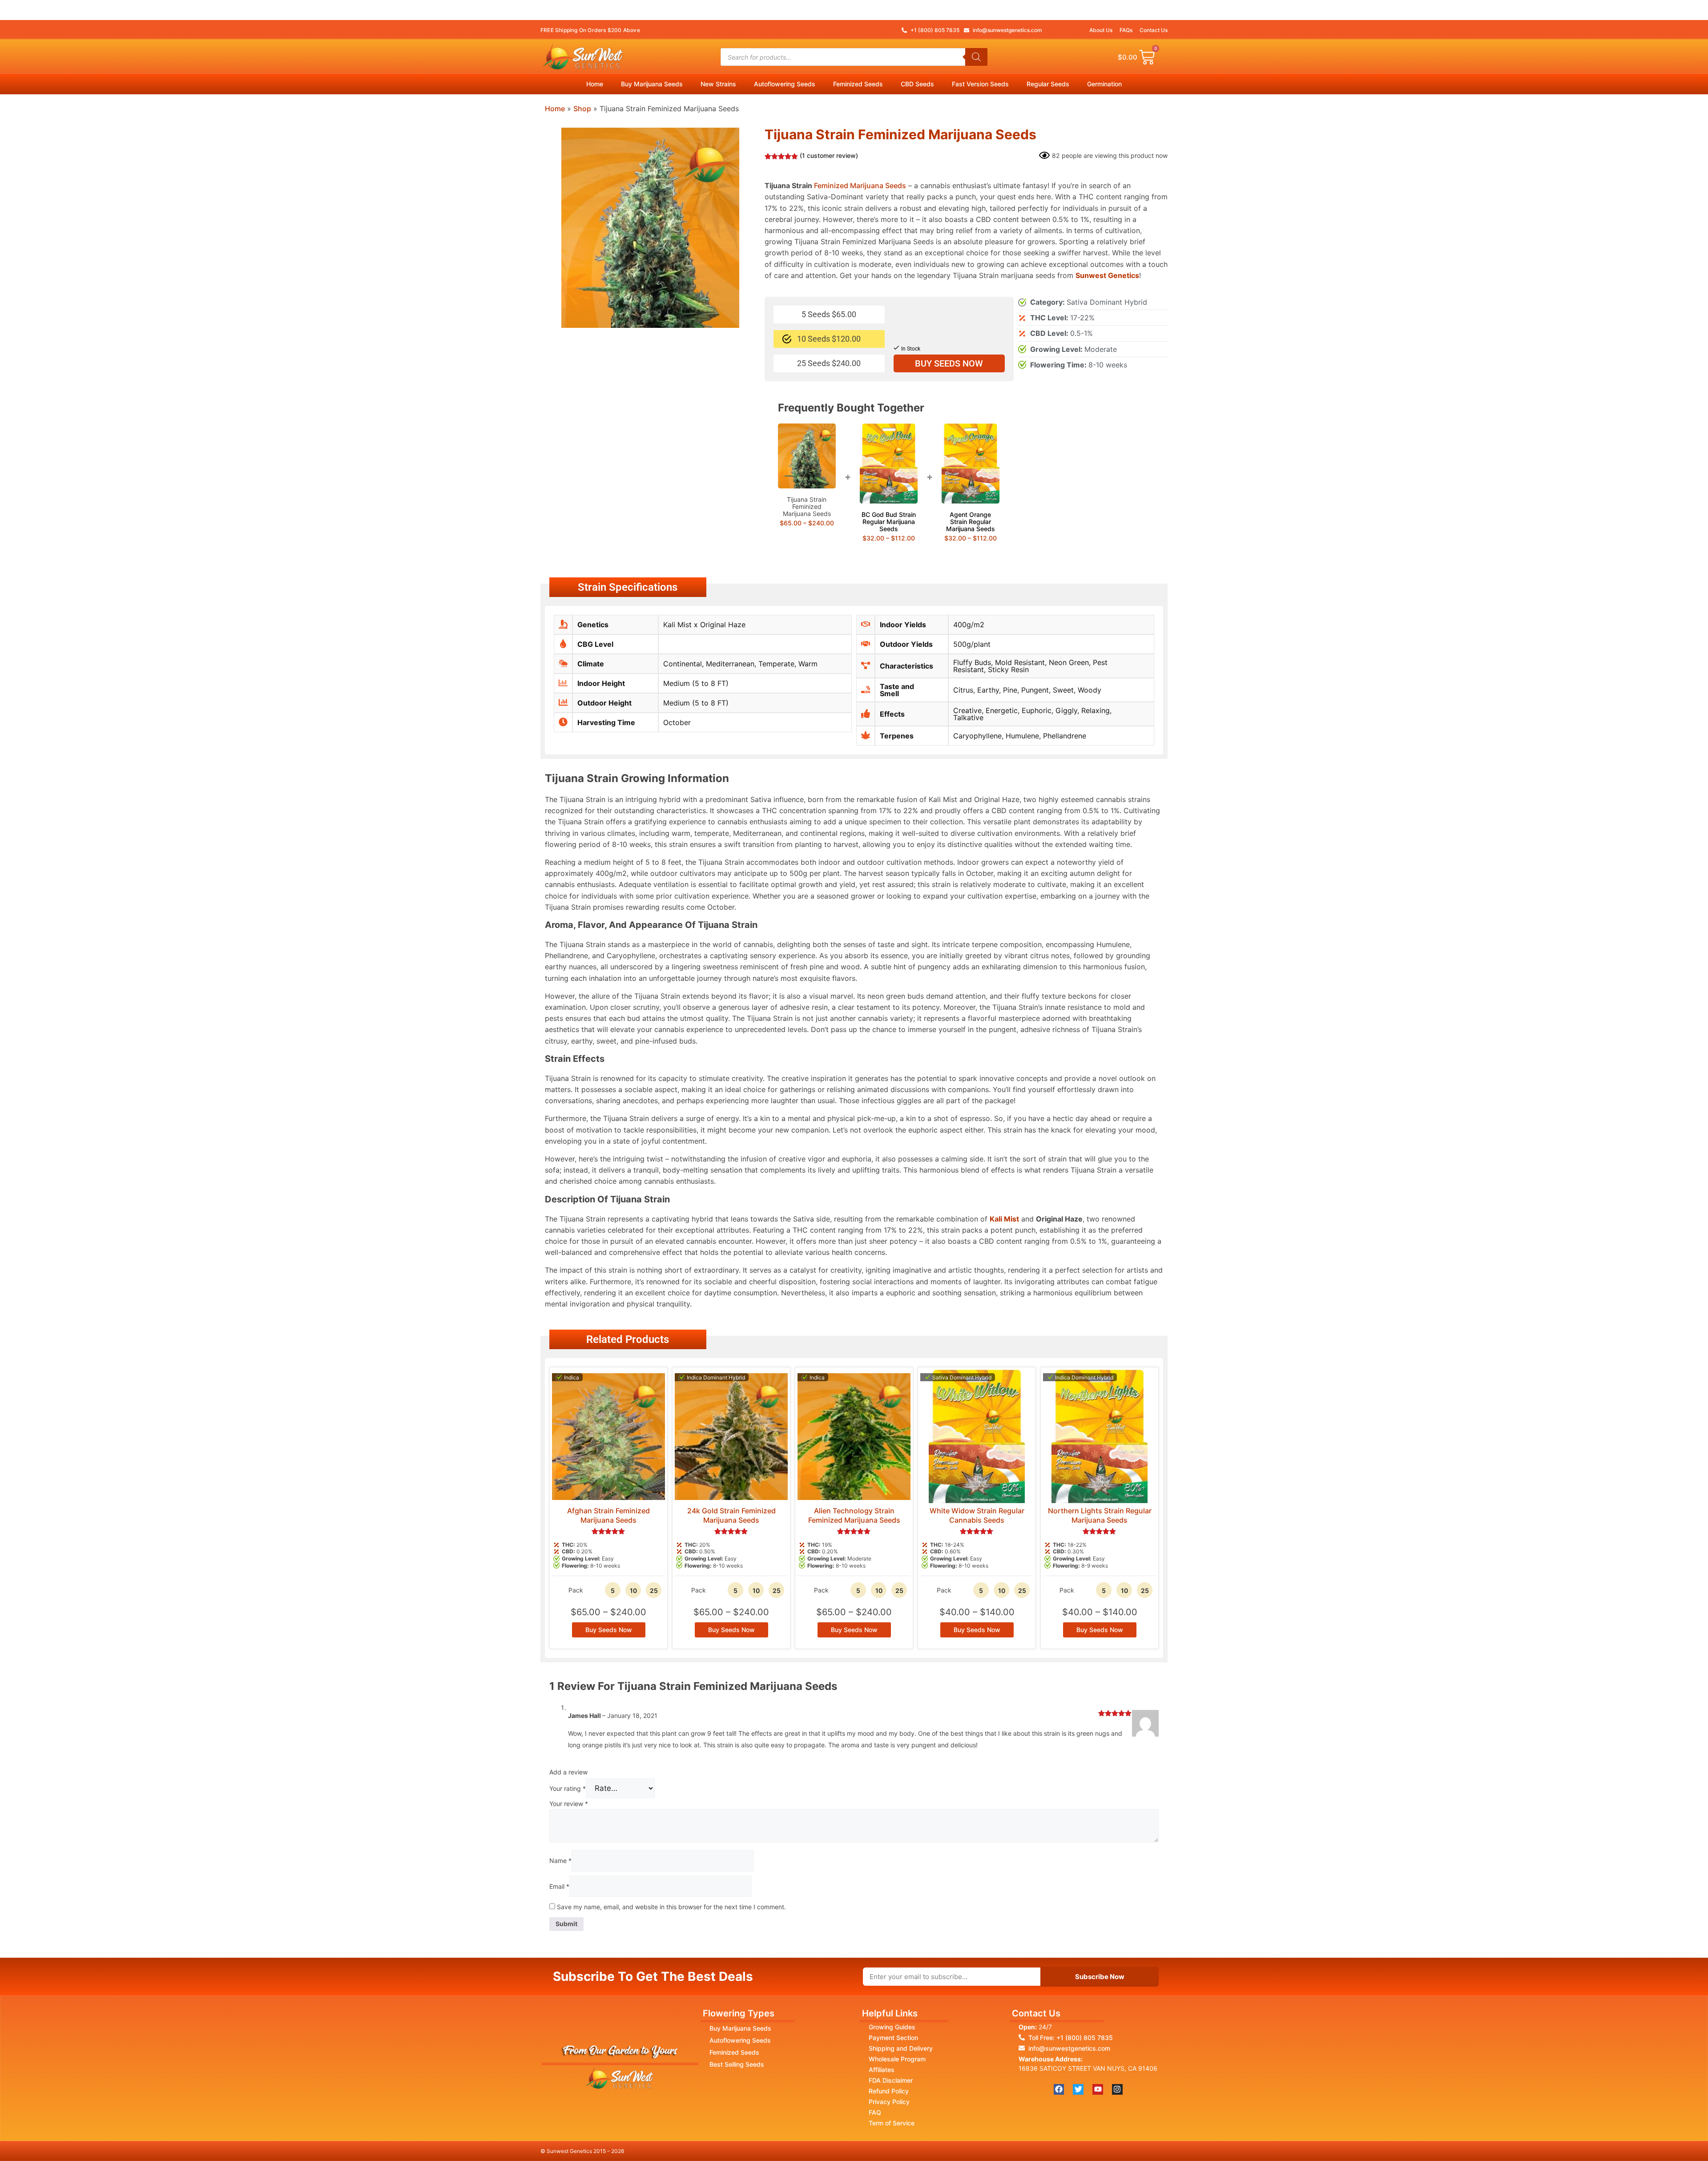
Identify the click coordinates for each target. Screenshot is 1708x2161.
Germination (1104, 84)
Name (560, 1861)
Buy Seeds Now (949, 363)
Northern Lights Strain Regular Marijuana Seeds (1100, 1515)
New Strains (718, 84)
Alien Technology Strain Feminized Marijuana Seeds (854, 1515)
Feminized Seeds (858, 84)
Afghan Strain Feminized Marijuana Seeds (608, 1515)
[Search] (976, 57)
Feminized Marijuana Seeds (860, 185)
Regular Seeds (1048, 84)
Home (595, 84)
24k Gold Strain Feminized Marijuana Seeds (731, 1515)
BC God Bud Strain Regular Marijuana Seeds (889, 522)
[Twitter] (1078, 2089)
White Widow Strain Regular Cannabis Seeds (977, 1515)
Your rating (568, 1788)
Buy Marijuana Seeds (652, 84)
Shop (582, 109)
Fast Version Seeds (980, 84)
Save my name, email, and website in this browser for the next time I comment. (671, 1907)
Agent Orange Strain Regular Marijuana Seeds (971, 522)
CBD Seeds (917, 84)
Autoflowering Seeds (785, 84)
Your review (569, 1804)
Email (559, 1886)
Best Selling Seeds (737, 2064)
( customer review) (829, 155)
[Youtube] (1098, 2089)
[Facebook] (1059, 2089)
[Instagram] (1117, 2089)
